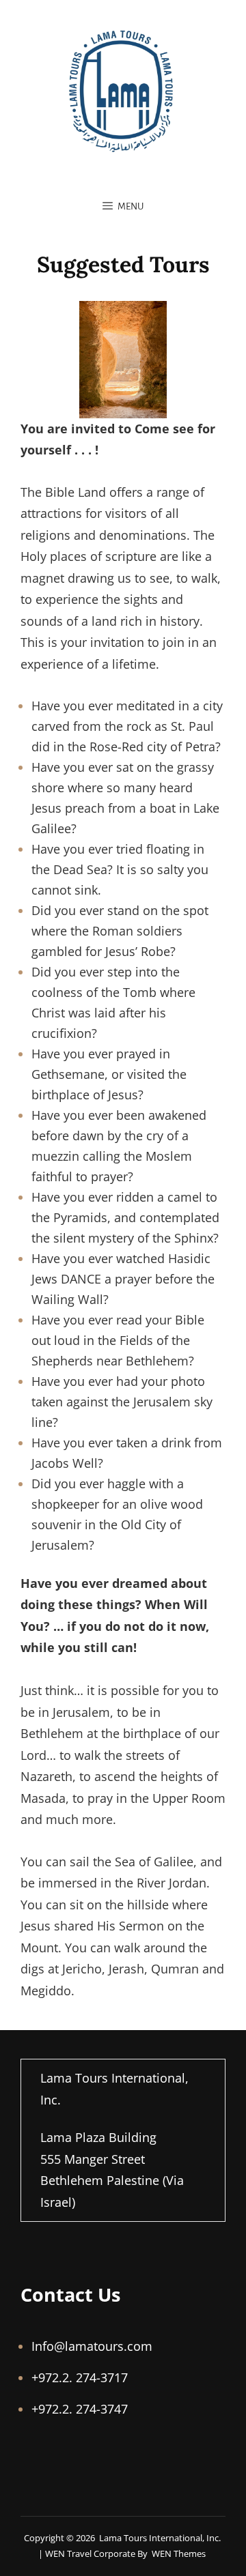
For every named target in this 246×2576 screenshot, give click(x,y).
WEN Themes (179, 2553)
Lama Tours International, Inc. (160, 2538)
